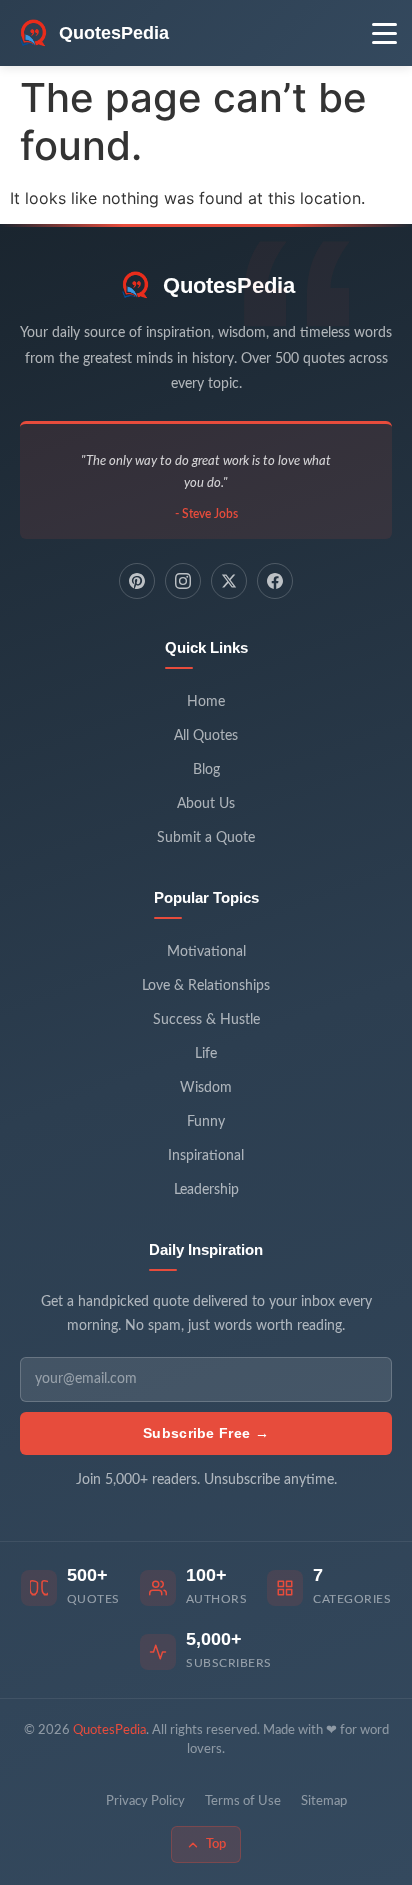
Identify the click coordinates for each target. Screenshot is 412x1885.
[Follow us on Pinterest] (137, 581)
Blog (206, 770)
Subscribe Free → (206, 1433)
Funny (206, 1122)
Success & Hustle (206, 1020)
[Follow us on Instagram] (183, 581)
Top (216, 1844)
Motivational (206, 952)
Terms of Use (243, 1801)
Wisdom (206, 1088)
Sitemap (324, 1801)
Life (206, 1054)
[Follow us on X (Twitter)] (229, 581)
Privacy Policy (145, 1801)
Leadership (206, 1190)
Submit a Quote (206, 838)
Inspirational (206, 1156)
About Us (206, 804)
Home (206, 702)
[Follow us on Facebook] (275, 581)
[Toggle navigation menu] (384, 33)
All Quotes (206, 736)
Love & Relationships (206, 986)
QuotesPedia (229, 285)
